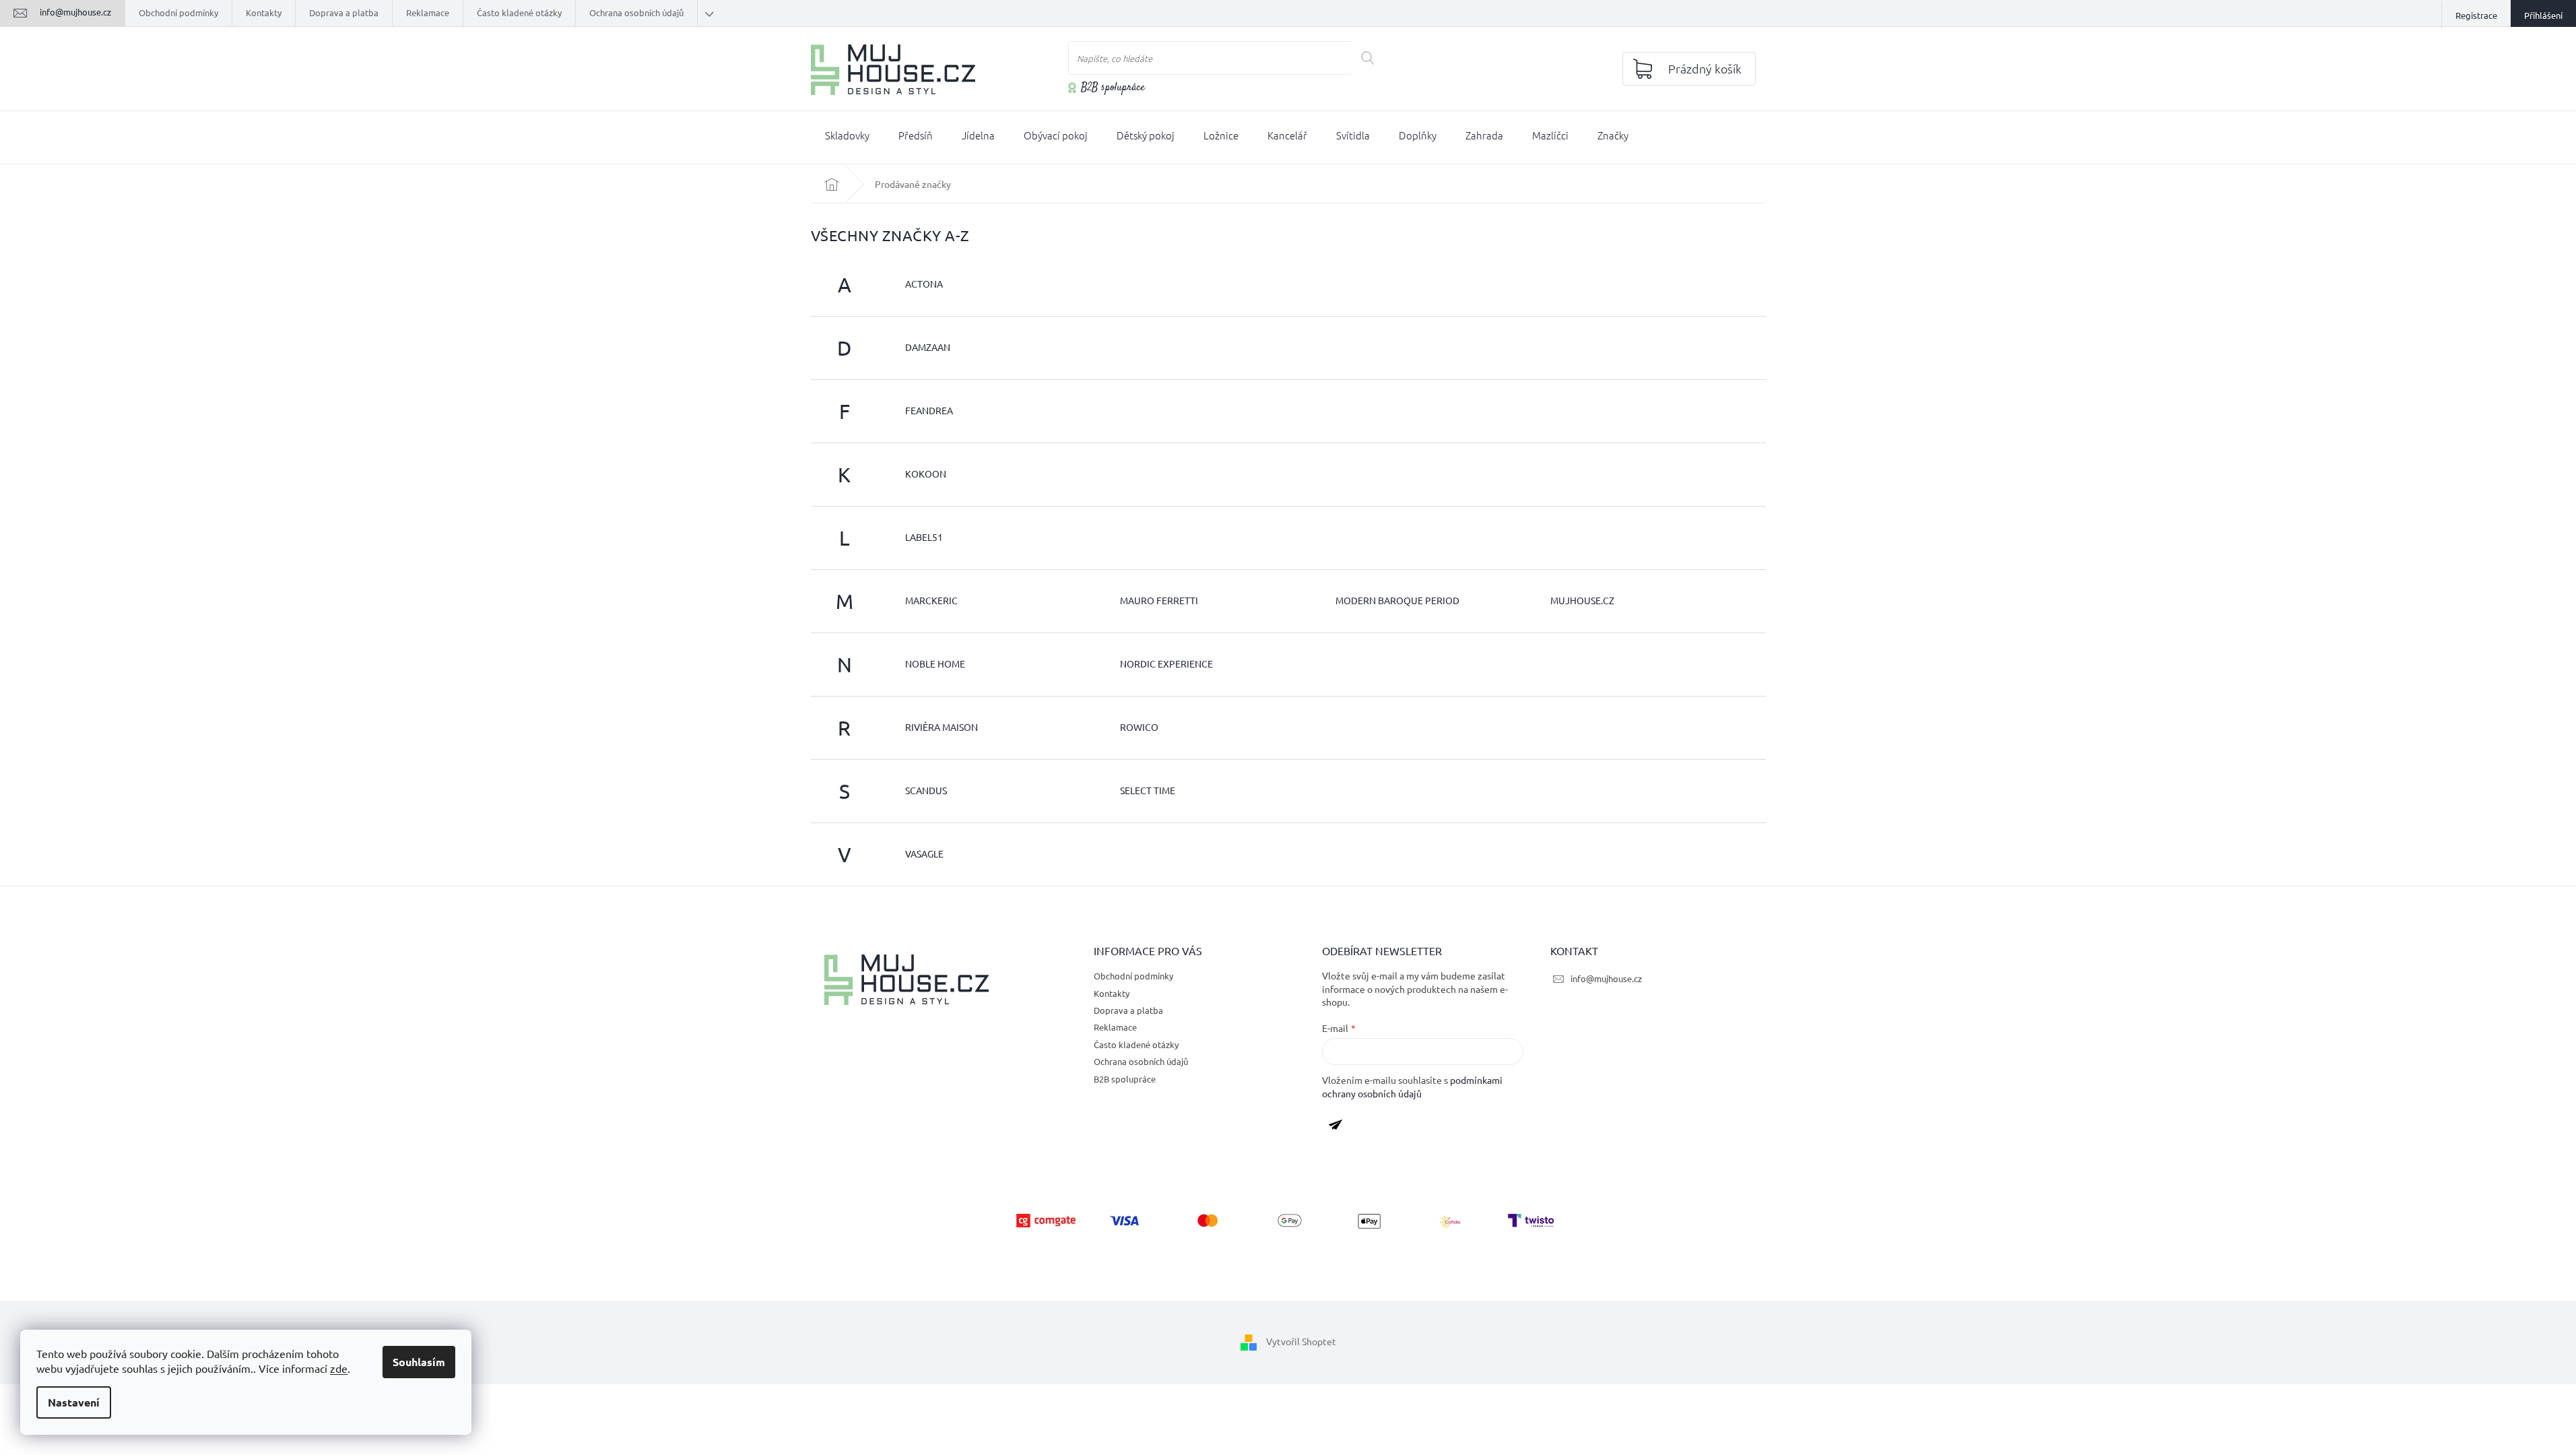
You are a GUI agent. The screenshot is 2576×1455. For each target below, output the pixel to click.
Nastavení (74, 1402)
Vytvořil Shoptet (1301, 1341)
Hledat (1372, 58)
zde (339, 1368)
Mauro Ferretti (1159, 600)
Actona (924, 284)
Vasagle (924, 853)
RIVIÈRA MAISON (942, 727)
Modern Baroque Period (1397, 600)
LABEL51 (924, 537)
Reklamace (428, 12)
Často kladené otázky (519, 12)
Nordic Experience (1166, 664)
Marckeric (931, 600)
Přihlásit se (1341, 1127)
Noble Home (935, 664)
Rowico (1139, 727)
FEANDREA (929, 410)
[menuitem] (847, 138)
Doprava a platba (344, 12)
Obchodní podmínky (178, 12)
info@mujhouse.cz (1606, 978)
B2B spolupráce (1113, 88)
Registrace (2476, 15)
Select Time (1148, 790)
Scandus (926, 790)
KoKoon (926, 474)
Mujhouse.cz (1582, 600)
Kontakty (264, 12)
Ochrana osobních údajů (636, 12)
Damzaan (928, 347)
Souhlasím (419, 1362)
